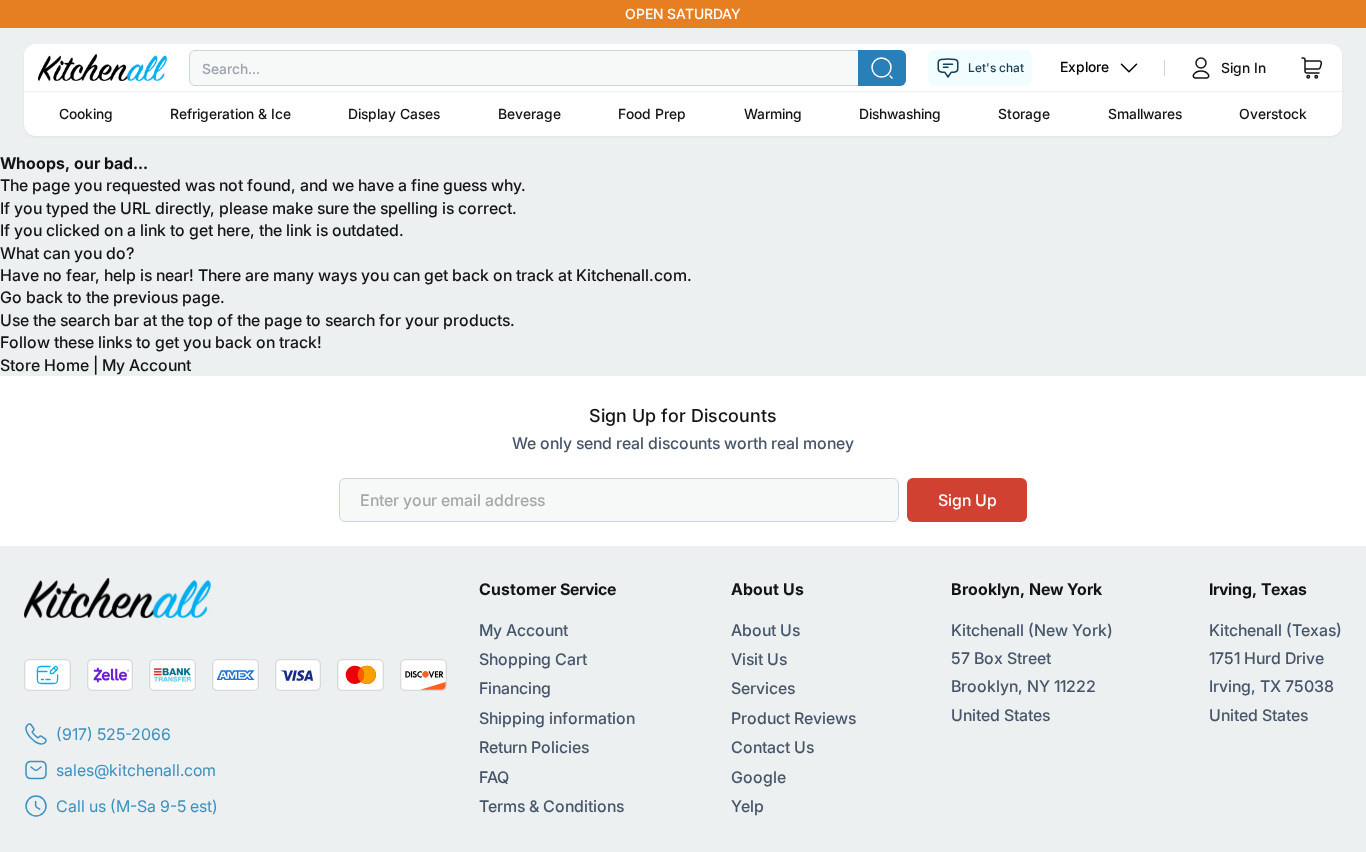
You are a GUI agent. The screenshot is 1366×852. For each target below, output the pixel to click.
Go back (31, 297)
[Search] (882, 68)
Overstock (1273, 113)
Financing (515, 688)
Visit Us (759, 659)
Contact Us (772, 747)
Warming (773, 113)
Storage (1024, 113)
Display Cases (394, 113)
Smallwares (1145, 113)
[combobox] (683, 68)
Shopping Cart (533, 659)
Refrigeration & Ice (230, 113)
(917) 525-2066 (113, 734)
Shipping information (557, 718)
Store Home (44, 365)
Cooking (86, 113)
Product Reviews (793, 718)
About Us (765, 630)
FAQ (494, 777)
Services (763, 688)
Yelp (747, 806)
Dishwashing (900, 113)
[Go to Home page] (102, 68)
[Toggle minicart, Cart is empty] (1312, 68)
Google (758, 777)
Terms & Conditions (551, 806)
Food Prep (652, 113)
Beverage (529, 113)
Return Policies (534, 747)
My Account (146, 365)
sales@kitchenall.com (136, 770)
